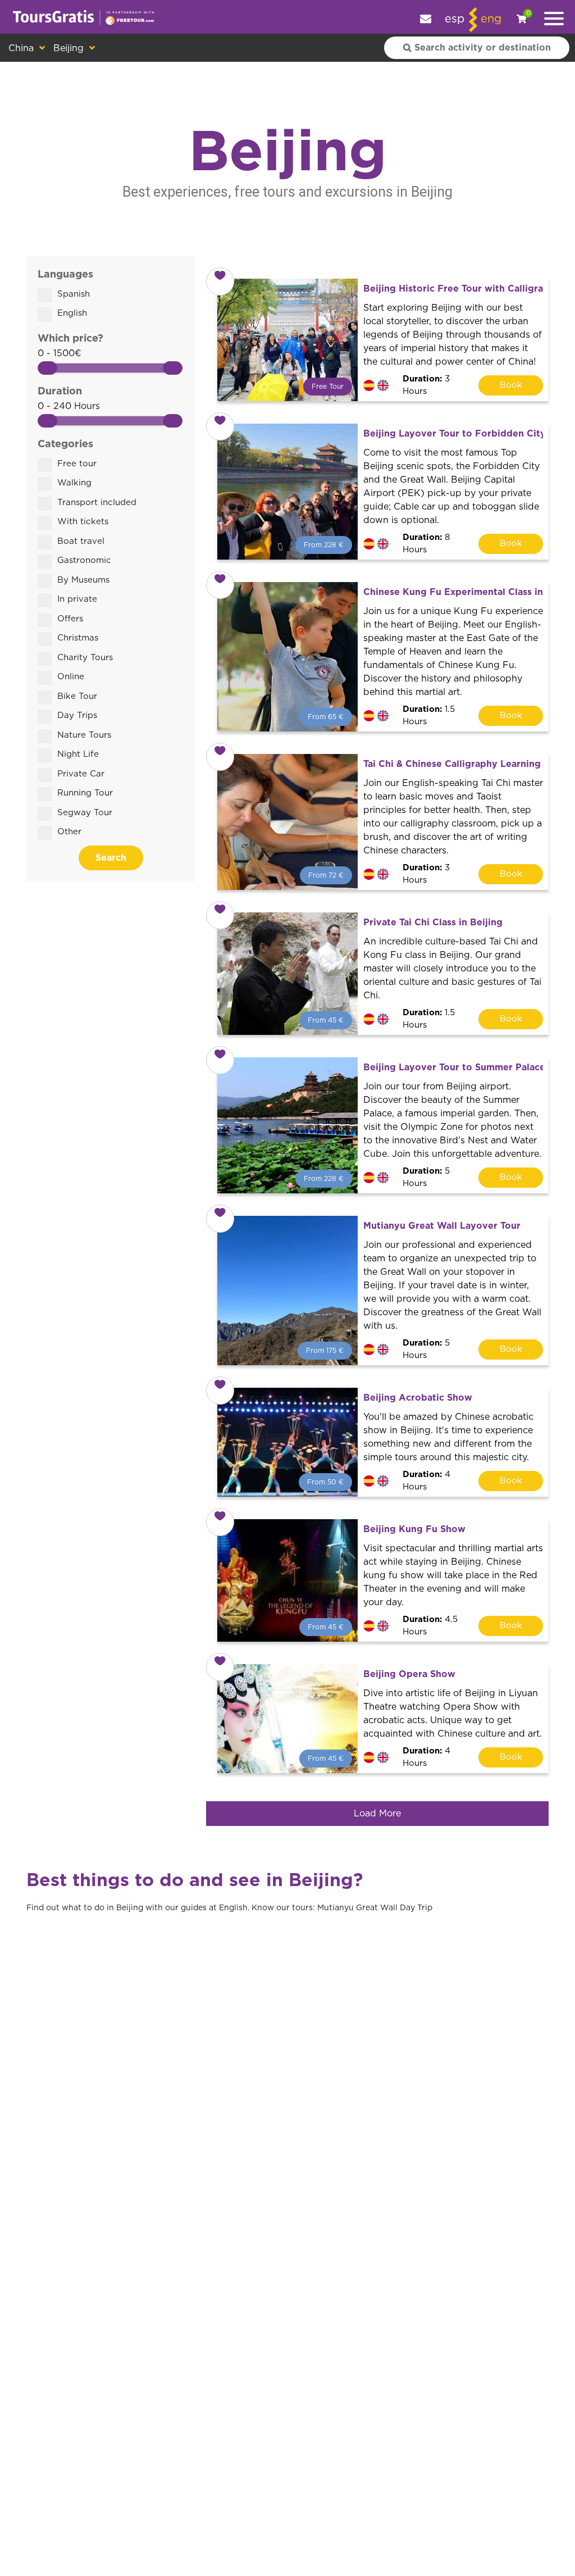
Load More (377, 1814)
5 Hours (426, 1178)
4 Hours (426, 1481)
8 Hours (426, 544)
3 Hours (426, 385)
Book (511, 385)
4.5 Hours (430, 1626)
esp (455, 19)
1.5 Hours (429, 716)
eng (491, 19)
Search (111, 858)
